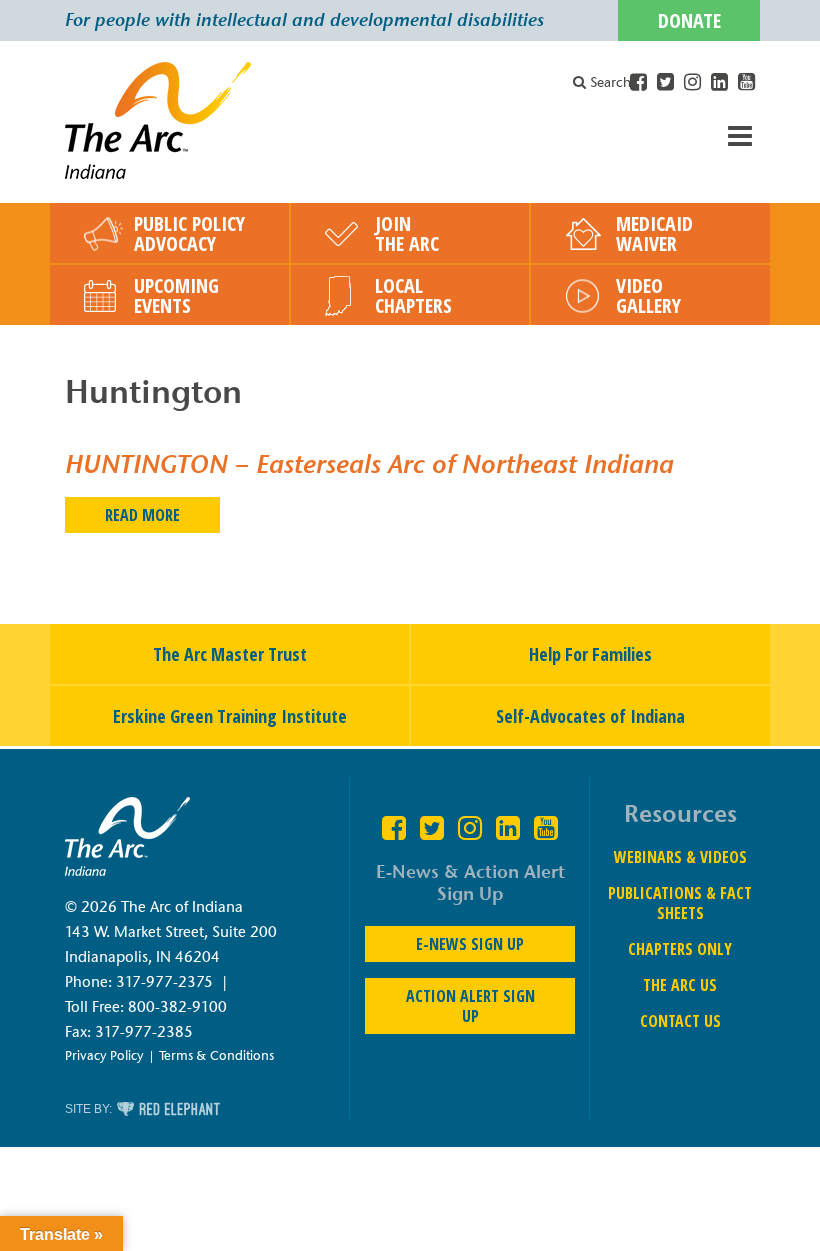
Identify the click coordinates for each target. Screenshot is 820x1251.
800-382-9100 (177, 1007)
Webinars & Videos (680, 857)
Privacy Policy (104, 1055)
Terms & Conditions (216, 1055)
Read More (142, 515)
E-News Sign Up (470, 944)
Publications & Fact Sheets (680, 903)
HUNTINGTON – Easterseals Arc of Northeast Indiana (369, 464)
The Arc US (680, 985)
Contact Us (680, 1021)
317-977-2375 (164, 982)
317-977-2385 (144, 1032)
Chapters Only (680, 949)
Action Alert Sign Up (470, 1006)
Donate (689, 20)
